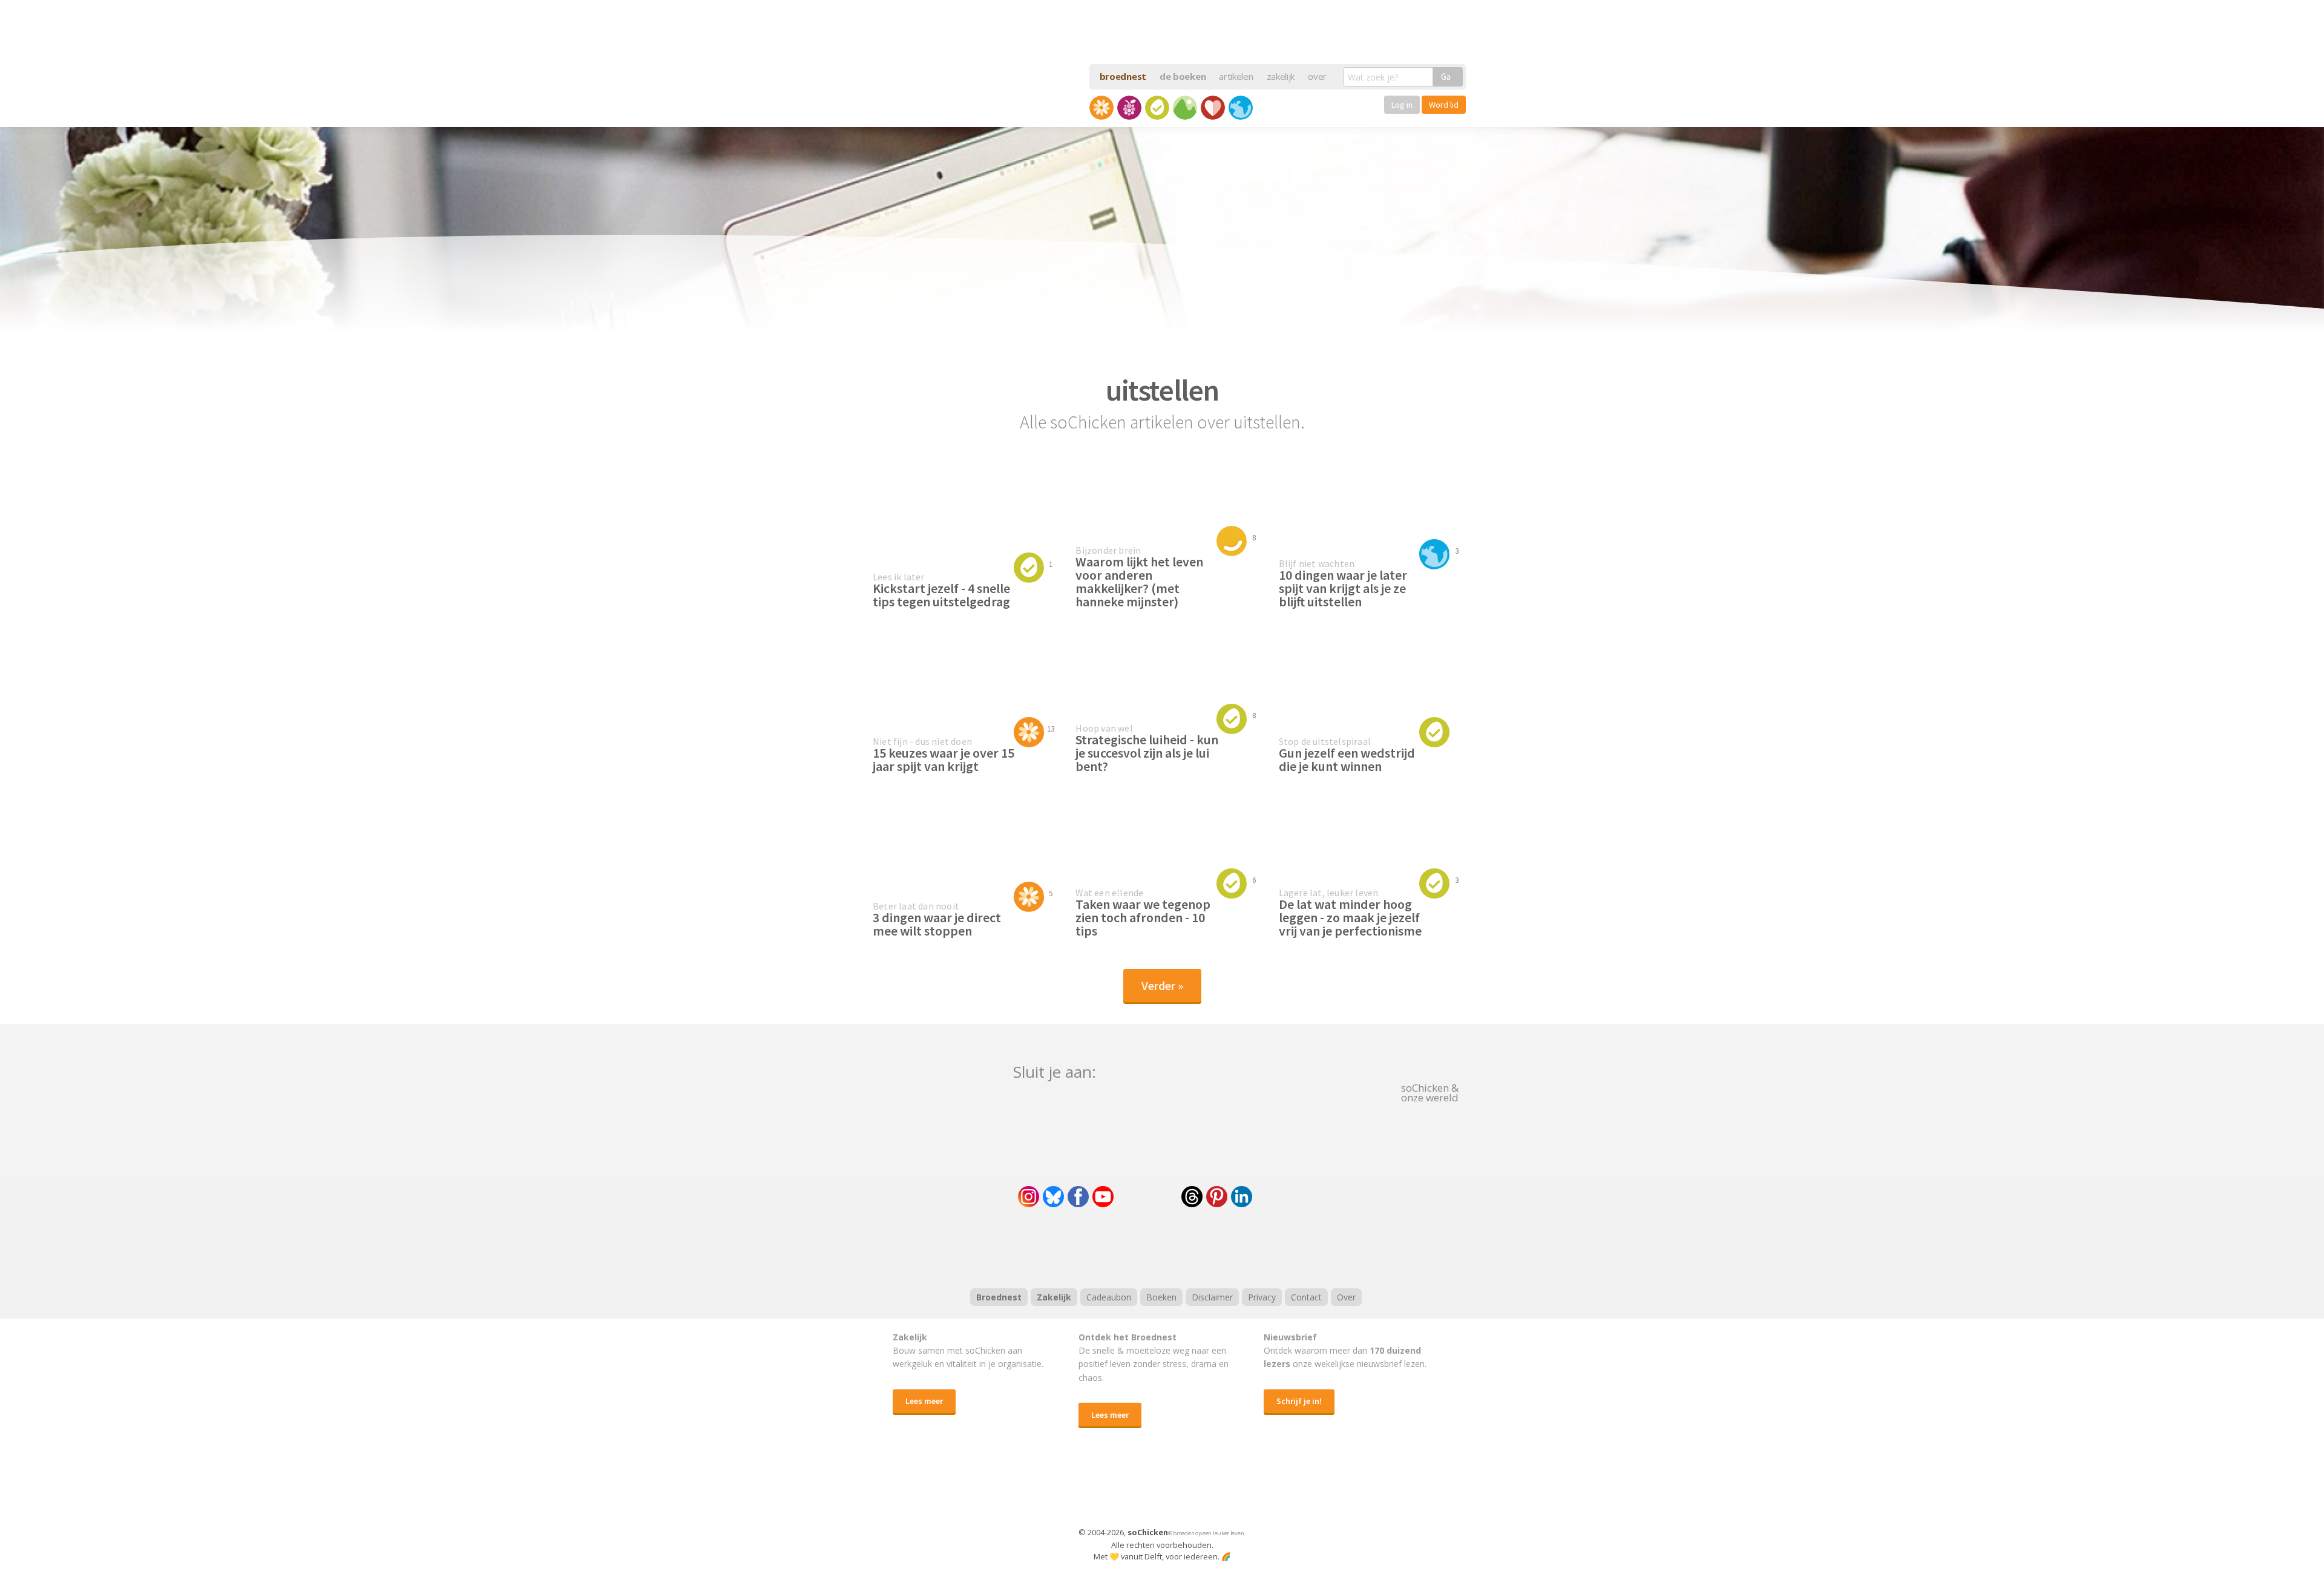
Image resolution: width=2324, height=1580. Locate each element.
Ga (1446, 77)
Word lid (1444, 105)
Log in (1402, 105)
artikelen (1236, 76)
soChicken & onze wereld (1430, 1092)
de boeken (1183, 76)
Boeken (1161, 1297)
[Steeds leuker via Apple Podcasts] (1193, 1246)
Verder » (1162, 985)
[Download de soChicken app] (1131, 1489)
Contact (1306, 1297)
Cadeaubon (1109, 1297)
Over (1346, 1297)
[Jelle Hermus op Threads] (1192, 1197)
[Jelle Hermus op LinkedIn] (1242, 1197)
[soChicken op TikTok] (1147, 1197)
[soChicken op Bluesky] (1053, 1197)
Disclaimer (1212, 1297)
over (1317, 76)
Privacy (1262, 1297)
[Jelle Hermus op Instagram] (1029, 1197)
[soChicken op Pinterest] (1217, 1197)
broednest (1123, 76)
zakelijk (1281, 76)
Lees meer (924, 1401)
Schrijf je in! (1299, 1401)
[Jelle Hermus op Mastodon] (1286, 1197)
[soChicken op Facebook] (1078, 1197)
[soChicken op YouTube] (1103, 1197)
